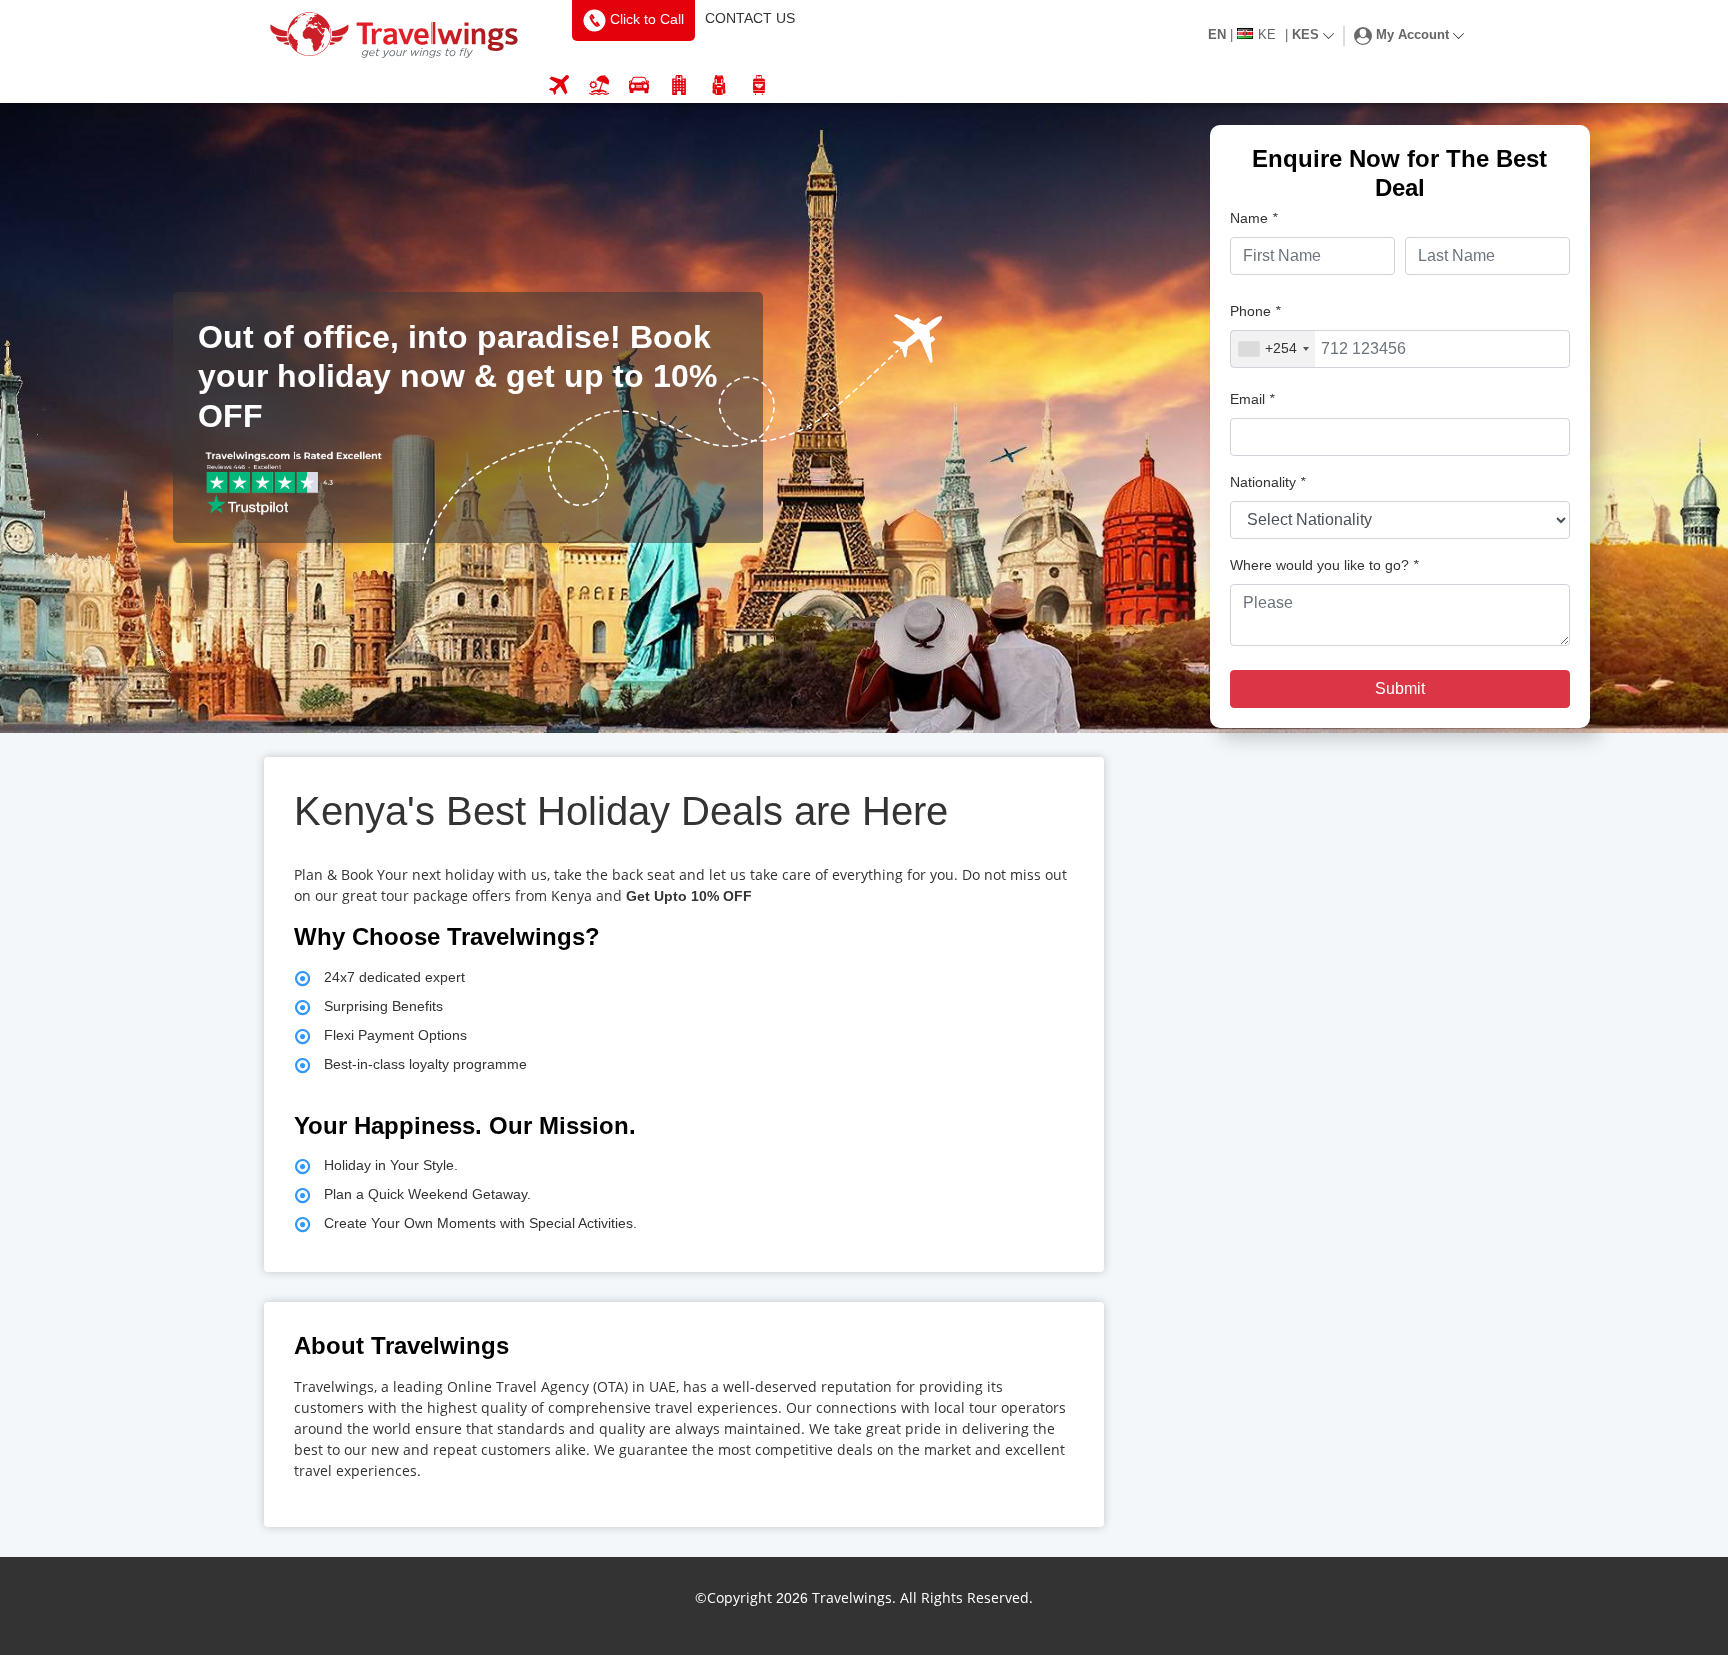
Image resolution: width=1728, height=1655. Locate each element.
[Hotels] (679, 86)
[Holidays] (599, 86)
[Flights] (559, 86)
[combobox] (1273, 349)
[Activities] (719, 86)
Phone (1255, 311)
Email (1252, 399)
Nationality (1267, 482)
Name (1253, 218)
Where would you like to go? (1324, 565)
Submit (1400, 688)
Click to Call (645, 19)
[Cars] (639, 86)
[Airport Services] (759, 86)
